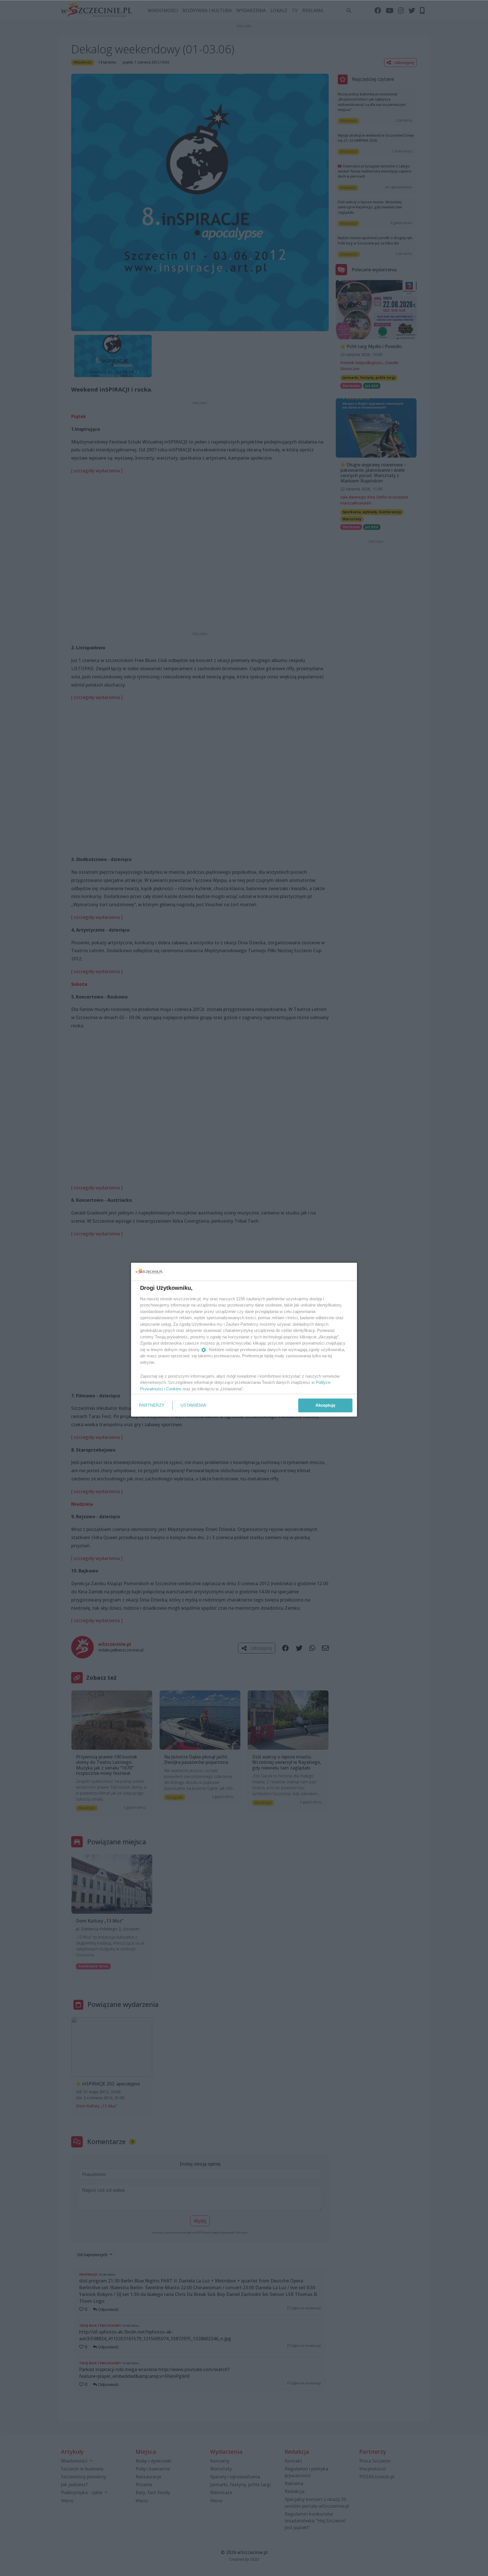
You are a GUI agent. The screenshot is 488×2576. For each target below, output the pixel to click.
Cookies (174, 1389)
